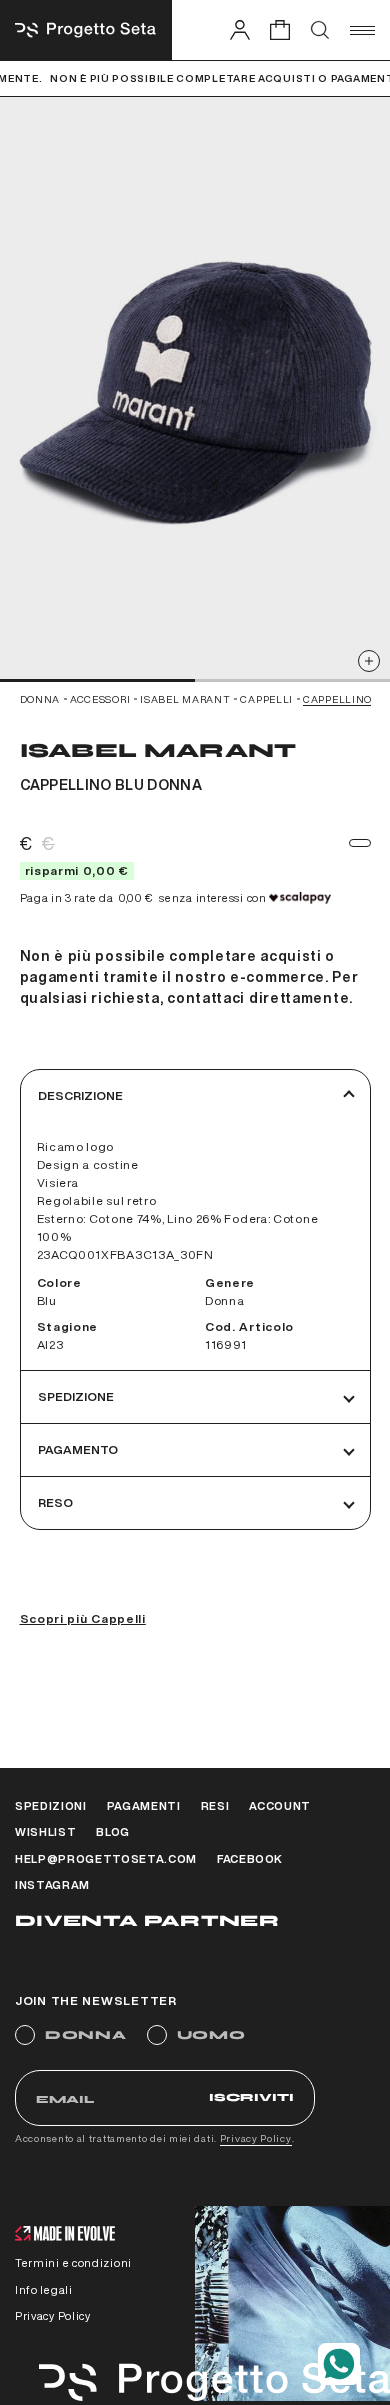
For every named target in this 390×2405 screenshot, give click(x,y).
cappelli (266, 699)
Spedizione (76, 1396)
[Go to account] (240, 29)
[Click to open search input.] (320, 30)
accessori (100, 699)
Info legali (44, 2289)
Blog (113, 1831)
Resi (215, 1805)
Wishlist (45, 1831)
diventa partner (147, 1920)
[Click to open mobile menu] (362, 30)
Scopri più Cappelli (83, 1618)
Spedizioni (51, 1805)
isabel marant (185, 699)
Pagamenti (144, 1805)
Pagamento (78, 1449)
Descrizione (80, 1095)
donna (40, 699)
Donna (86, 2035)
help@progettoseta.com (106, 1858)
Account (280, 1805)
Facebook (250, 1858)
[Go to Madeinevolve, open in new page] (65, 2235)
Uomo (211, 2035)
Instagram (52, 1884)
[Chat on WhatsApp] (339, 2364)
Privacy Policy (256, 2138)
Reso (55, 1502)
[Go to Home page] (86, 30)
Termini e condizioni (73, 2262)
